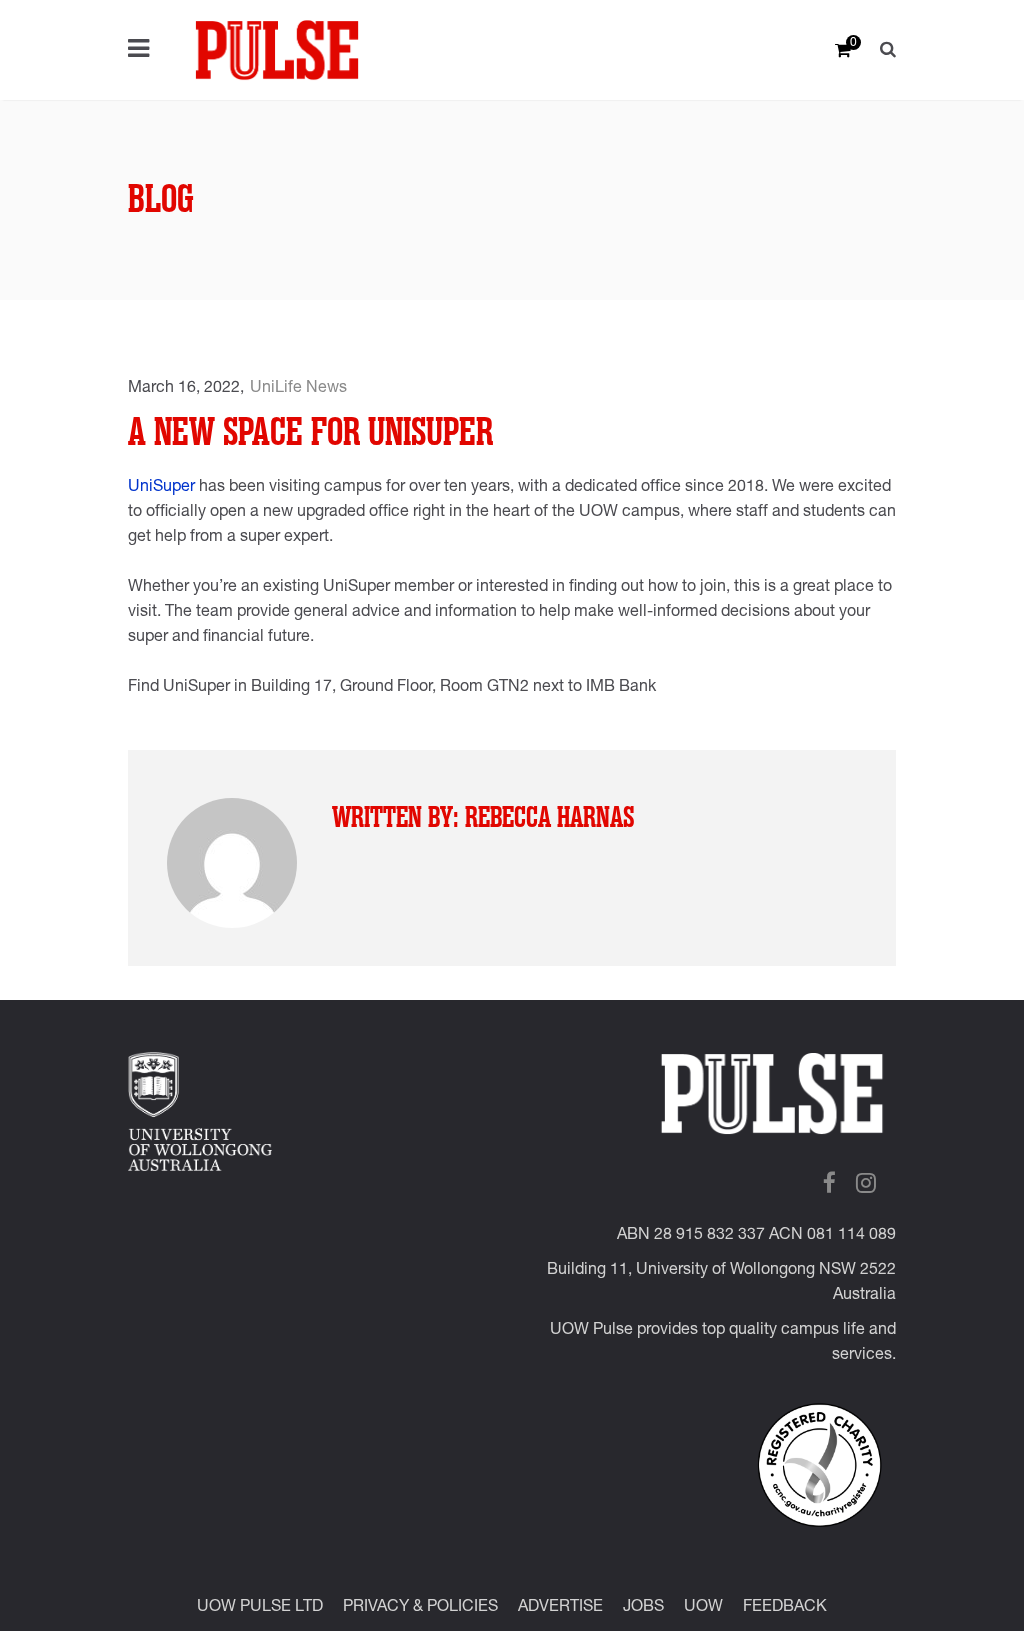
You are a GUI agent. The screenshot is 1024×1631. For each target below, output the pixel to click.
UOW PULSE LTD (260, 1608)
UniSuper (161, 488)
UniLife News (298, 389)
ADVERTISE (560, 1608)
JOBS (643, 1608)
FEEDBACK (785, 1608)
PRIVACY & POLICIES (420, 1608)
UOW (703, 1608)
